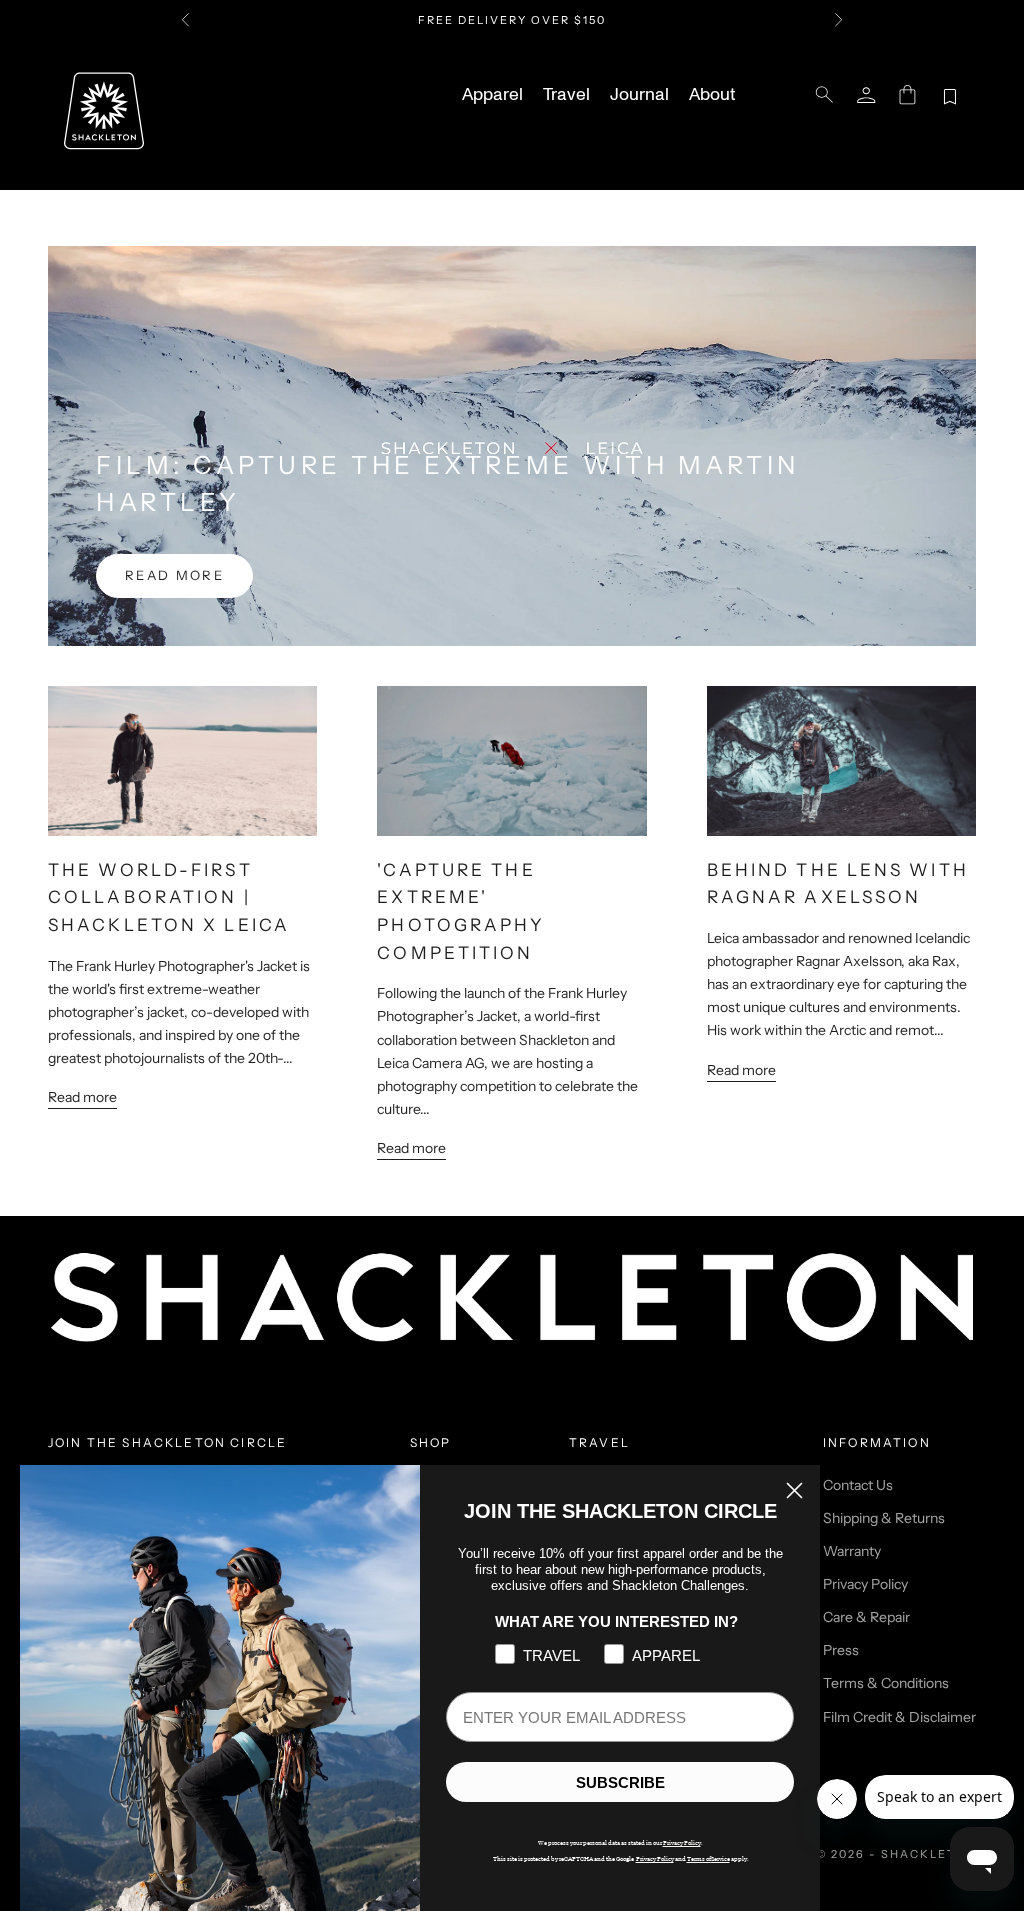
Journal (639, 95)
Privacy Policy (865, 1584)
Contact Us (858, 1485)
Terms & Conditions (886, 1683)
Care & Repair (866, 1617)
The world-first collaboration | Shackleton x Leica (169, 897)
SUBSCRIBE (620, 1782)
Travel (566, 95)
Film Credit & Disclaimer (899, 1717)
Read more (174, 575)
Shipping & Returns (884, 1518)
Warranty (852, 1551)
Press (841, 1650)
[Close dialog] (794, 1490)
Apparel (492, 95)
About (712, 95)
